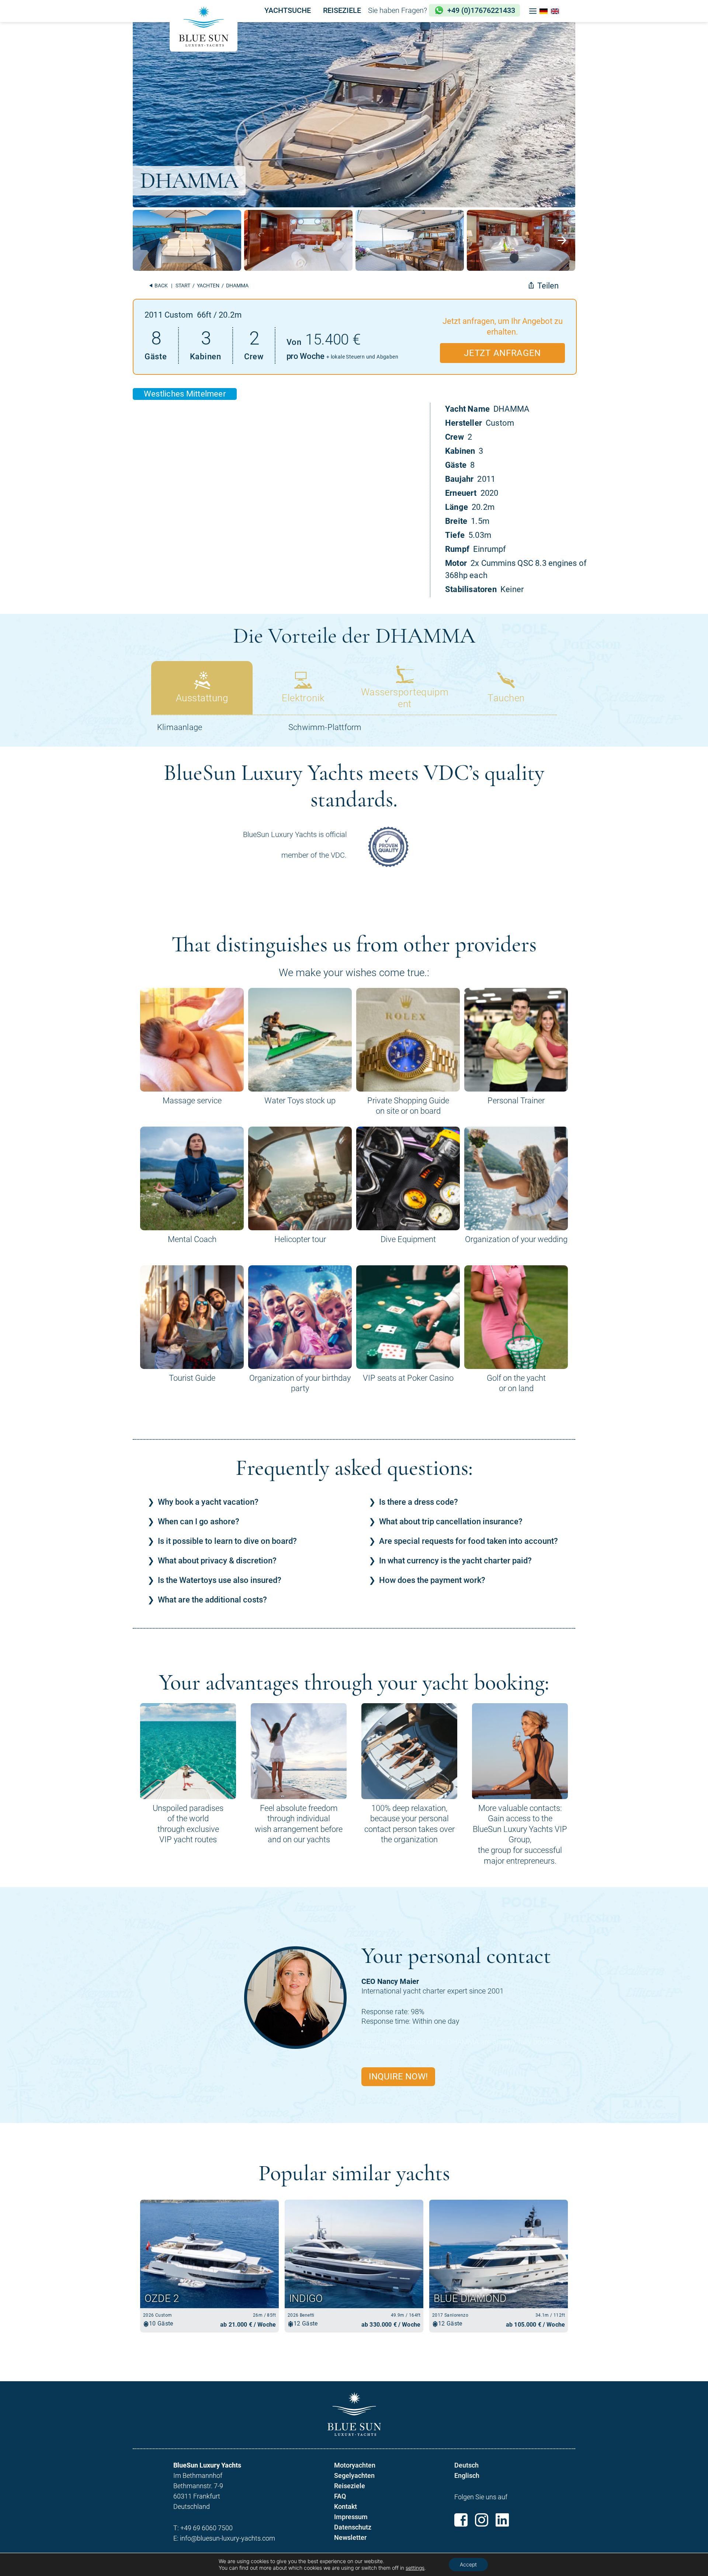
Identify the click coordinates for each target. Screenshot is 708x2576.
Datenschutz (353, 2527)
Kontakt (346, 2506)
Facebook (461, 2520)
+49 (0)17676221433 (481, 10)
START (183, 286)
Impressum (351, 2517)
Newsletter (350, 2537)
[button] (533, 11)
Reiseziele (350, 2486)
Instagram (482, 2520)
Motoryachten (355, 2465)
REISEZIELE (342, 10)
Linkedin (502, 2520)
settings (415, 2568)
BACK (161, 286)
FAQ (340, 2496)
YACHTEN (208, 286)
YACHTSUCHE (288, 10)
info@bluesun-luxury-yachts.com (228, 2538)
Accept (468, 2564)
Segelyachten (354, 2475)
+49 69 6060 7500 (206, 2528)
